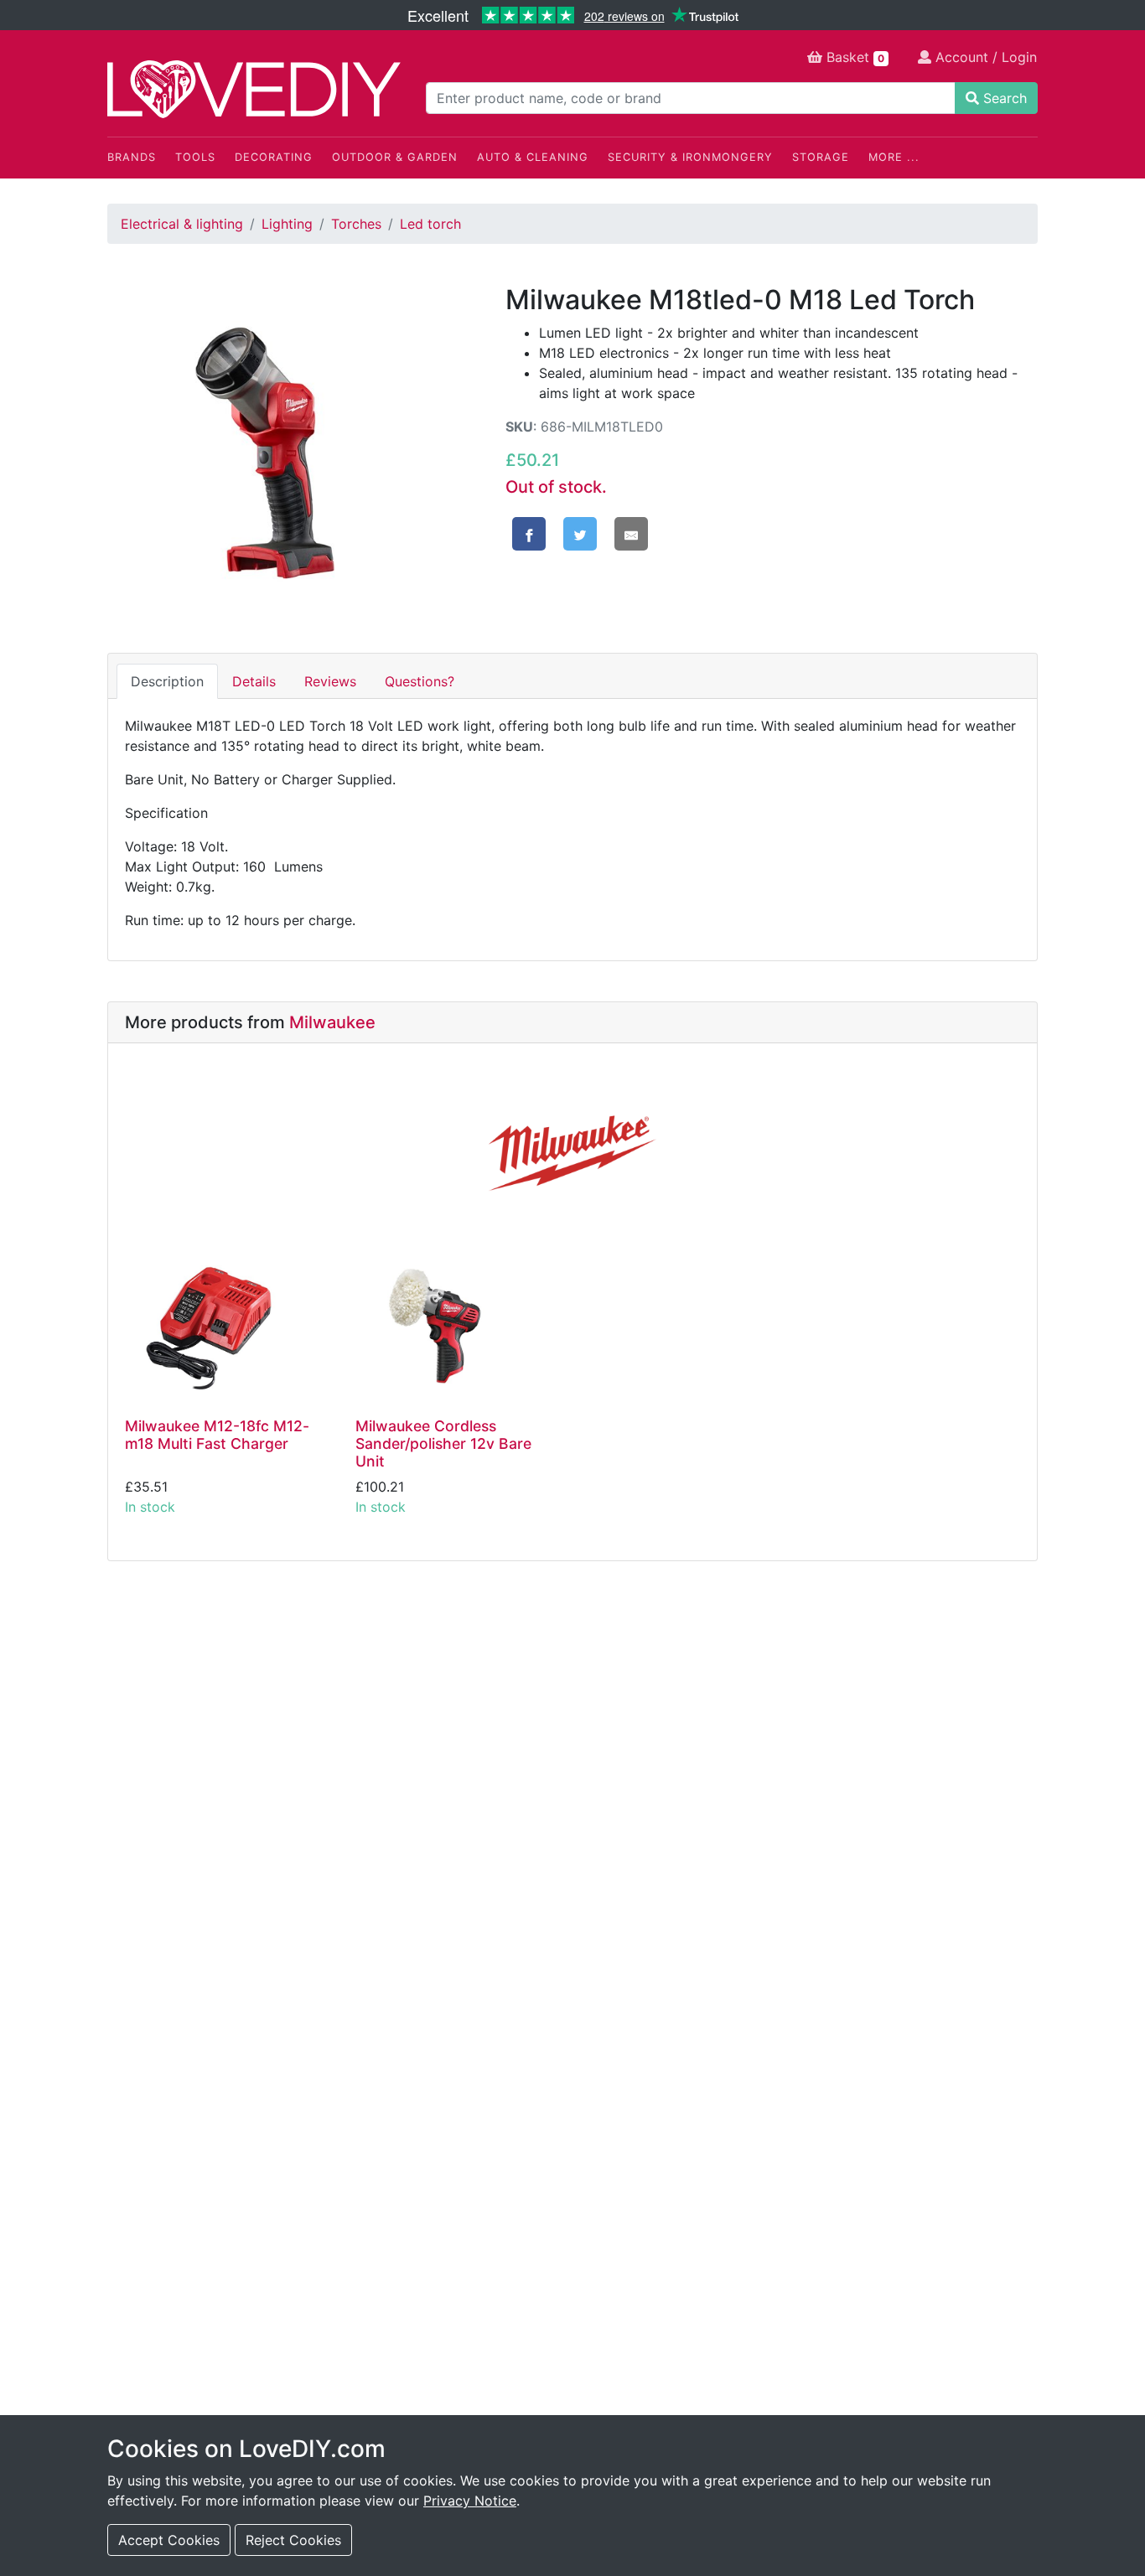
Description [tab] (167, 681)
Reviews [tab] (330, 681)
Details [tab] (254, 681)
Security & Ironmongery (690, 157)
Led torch (430, 224)
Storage (821, 157)
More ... (894, 157)
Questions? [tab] (420, 681)
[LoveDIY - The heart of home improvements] (254, 89)
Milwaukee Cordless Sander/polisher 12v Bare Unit (443, 1443)
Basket (853, 57)
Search (1003, 98)
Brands (132, 157)
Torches (356, 224)
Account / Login (984, 57)
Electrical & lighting (182, 224)
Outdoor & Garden (395, 157)
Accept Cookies (169, 2540)
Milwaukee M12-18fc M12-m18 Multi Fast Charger (217, 1435)
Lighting (287, 224)
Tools (195, 157)
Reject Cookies (293, 2540)
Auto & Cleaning (533, 157)
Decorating (274, 157)
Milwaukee (332, 1022)
